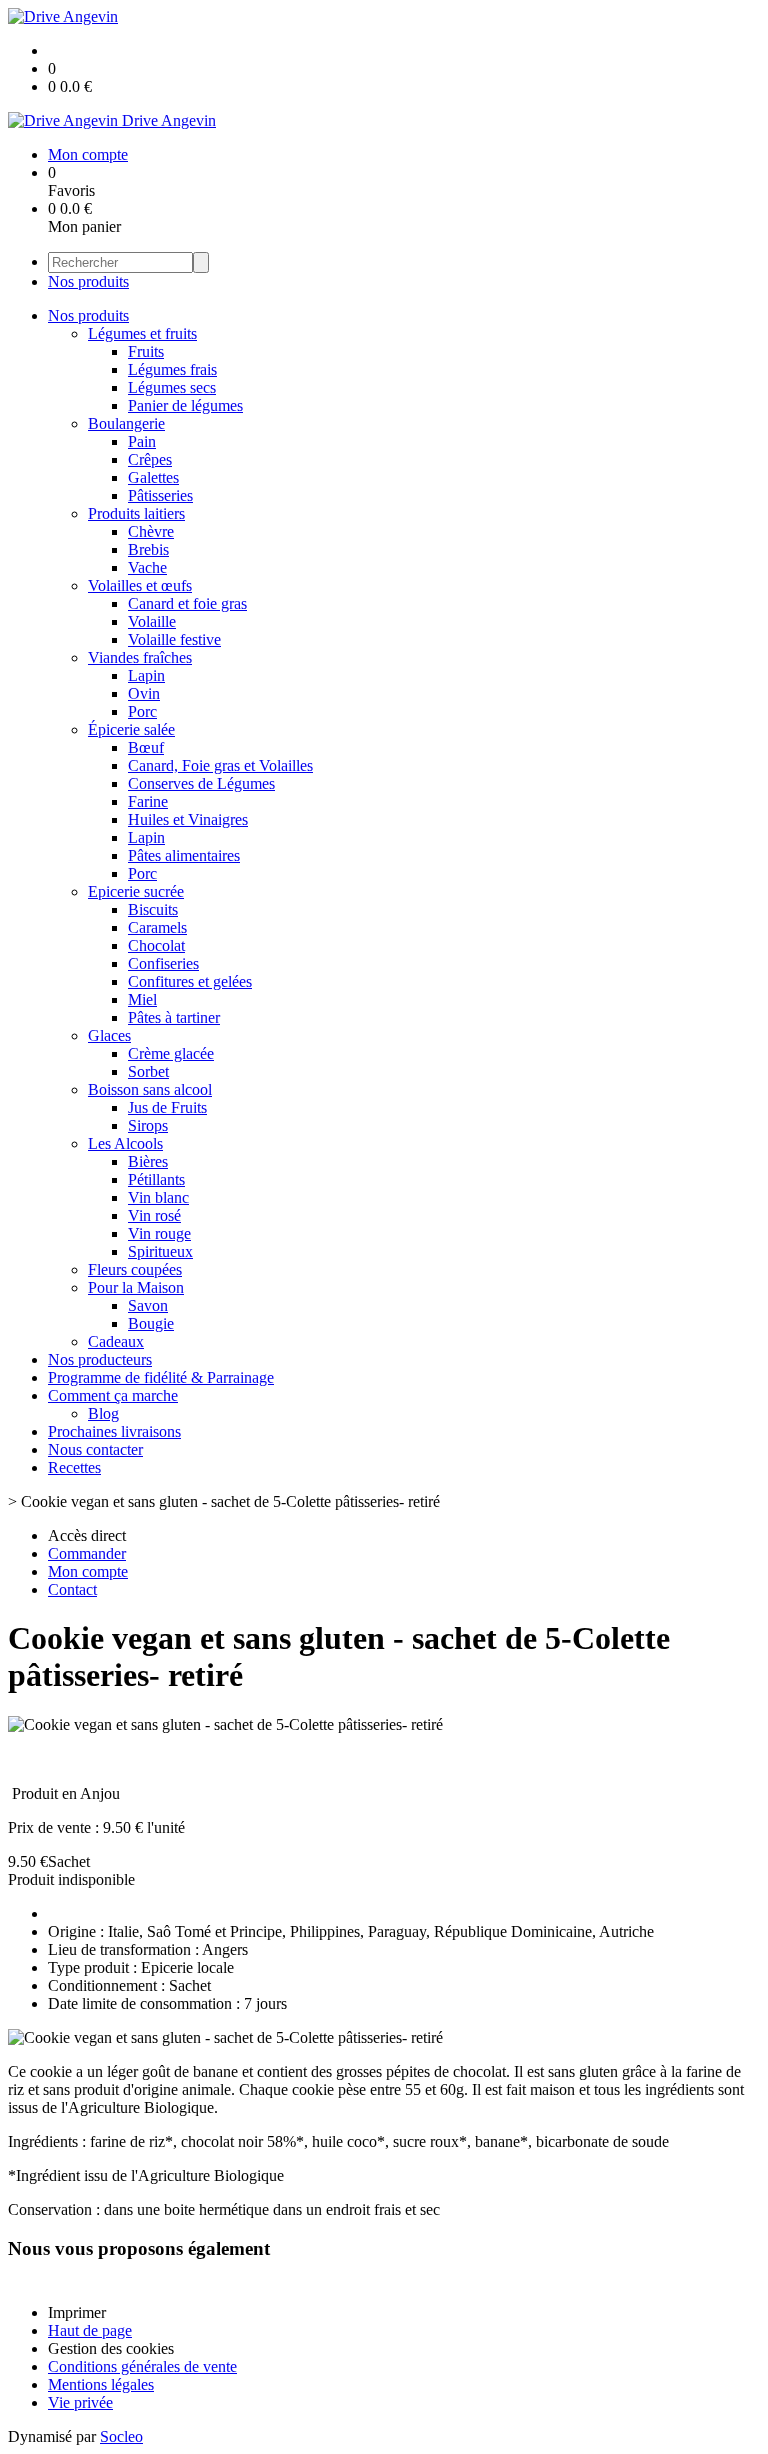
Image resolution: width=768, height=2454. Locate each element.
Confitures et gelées (190, 981)
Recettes (74, 1467)
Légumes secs (172, 387)
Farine (148, 801)
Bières (148, 1161)
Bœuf (146, 747)
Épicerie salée (131, 729)
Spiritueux (160, 1251)
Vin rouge (159, 1233)
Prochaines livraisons (114, 1431)
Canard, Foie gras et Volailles (220, 765)
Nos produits (88, 281)
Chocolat (156, 945)
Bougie (151, 1323)
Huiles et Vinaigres (188, 819)
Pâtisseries (160, 495)
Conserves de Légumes (201, 783)
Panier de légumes (185, 405)
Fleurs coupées (135, 1269)
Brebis (148, 549)
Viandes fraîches (140, 657)
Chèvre (151, 531)
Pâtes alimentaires (184, 855)
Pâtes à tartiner (174, 1017)
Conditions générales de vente (142, 2366)
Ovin (144, 693)
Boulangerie (126, 423)
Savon (148, 1305)
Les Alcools (125, 1143)
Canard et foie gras (187, 603)
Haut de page (90, 2330)
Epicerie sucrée (136, 891)
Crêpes (150, 459)
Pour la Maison (136, 1287)
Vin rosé (154, 1215)
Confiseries (163, 963)
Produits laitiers (136, 513)
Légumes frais (172, 369)
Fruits (146, 351)
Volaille (152, 621)
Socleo (121, 2436)
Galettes (153, 477)
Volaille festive (174, 639)
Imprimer (77, 2312)
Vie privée (80, 2402)
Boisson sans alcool (150, 1089)
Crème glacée (171, 1053)
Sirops (148, 1125)
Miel (142, 999)
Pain (142, 441)
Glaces (109, 1035)
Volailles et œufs (140, 585)
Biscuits (153, 909)
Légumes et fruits (142, 333)
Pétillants (156, 1179)
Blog (103, 1413)
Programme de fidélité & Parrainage (161, 1377)
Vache (147, 567)
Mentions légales (101, 2384)
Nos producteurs (100, 1359)
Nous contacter (95, 1449)
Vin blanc (158, 1197)
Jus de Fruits (167, 1107)
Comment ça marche (113, 1395)
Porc (142, 711)
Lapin (146, 675)
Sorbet (148, 1071)
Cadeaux (116, 1341)
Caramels (157, 927)
